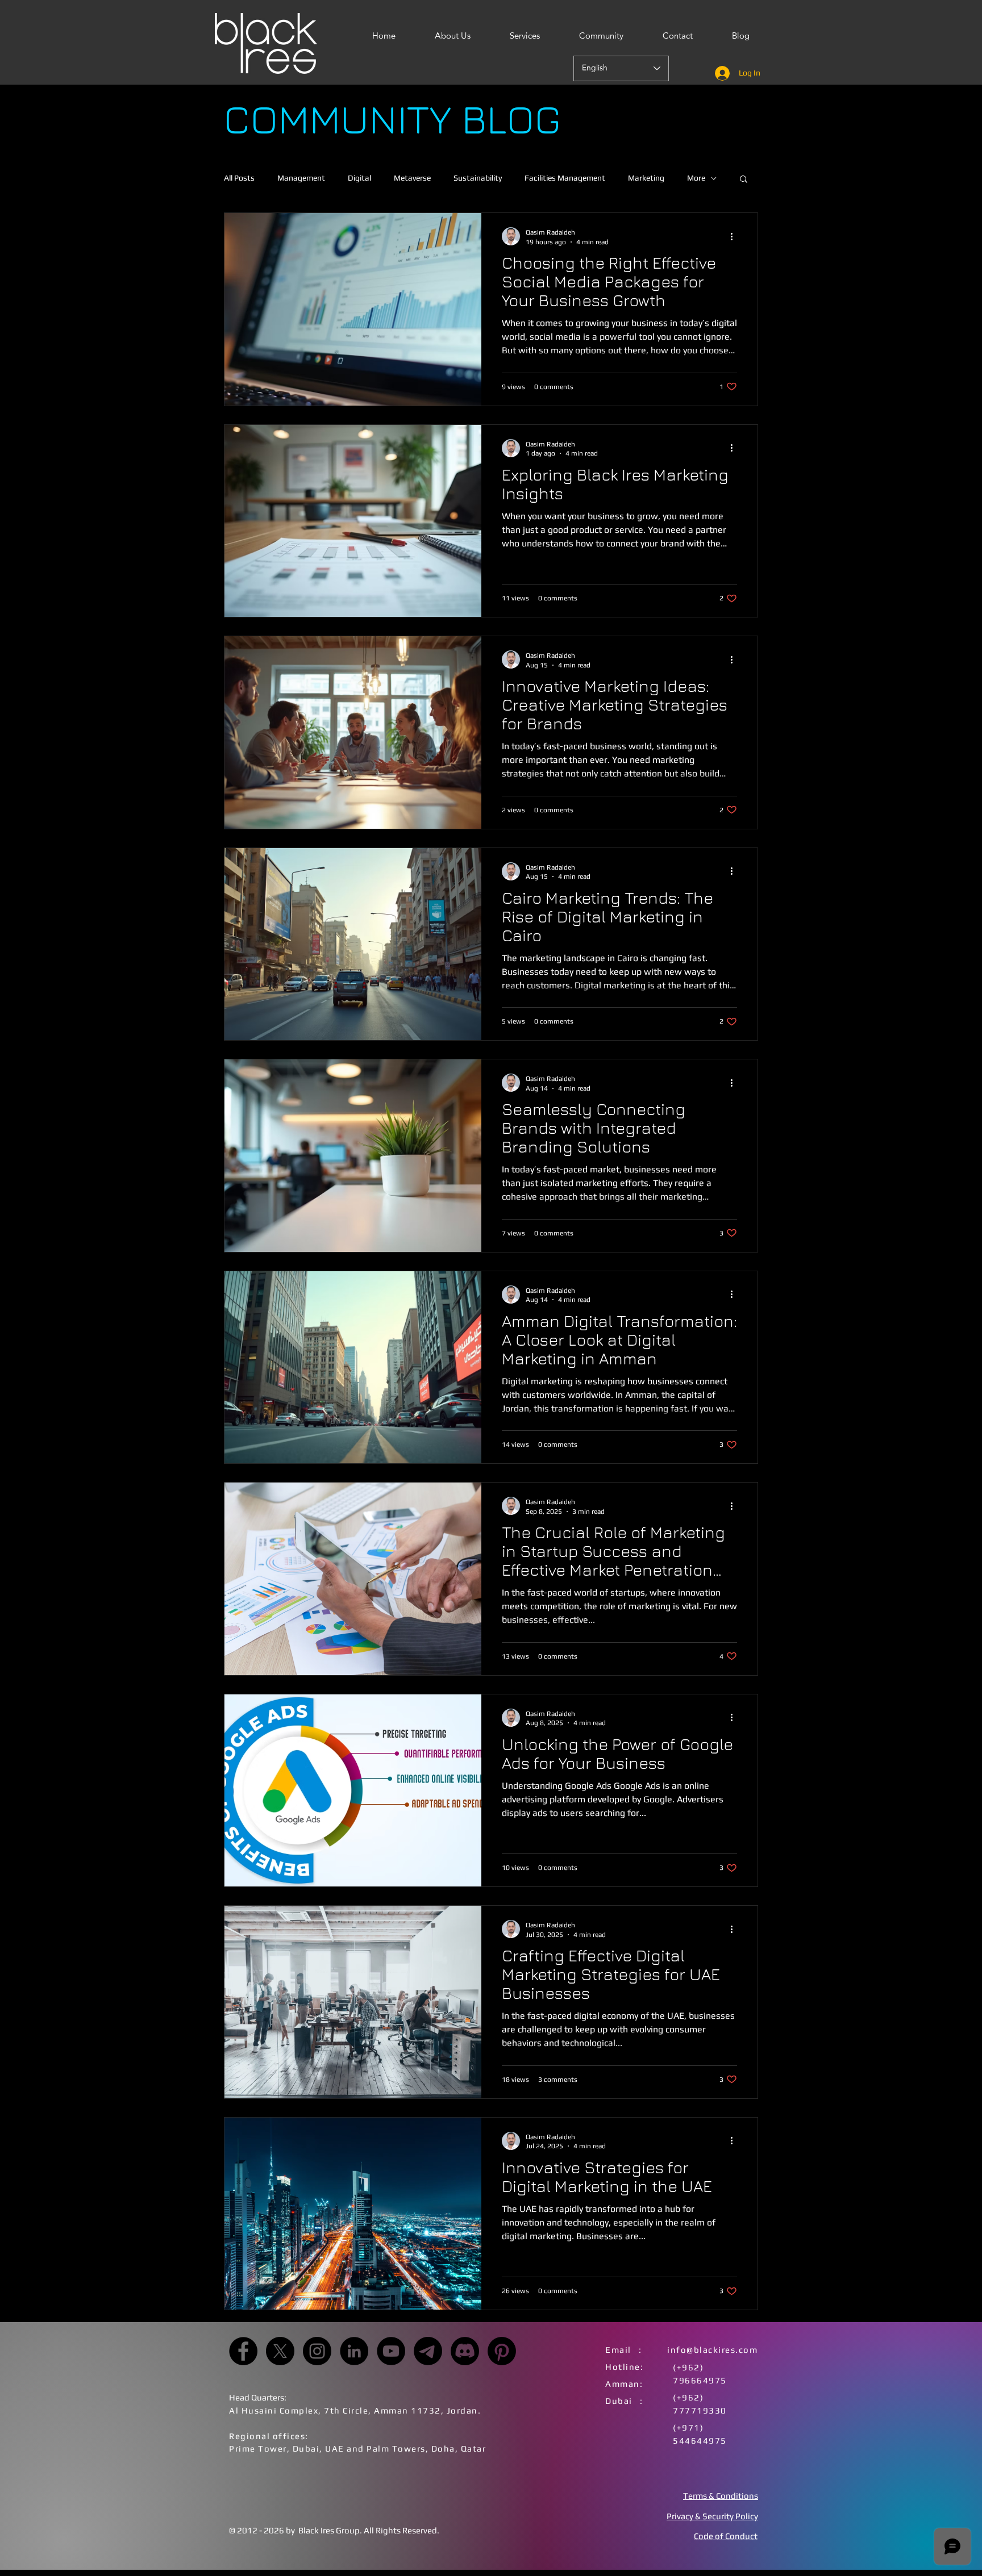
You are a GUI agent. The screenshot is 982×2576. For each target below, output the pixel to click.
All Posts (239, 178)
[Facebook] (243, 2351)
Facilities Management (565, 178)
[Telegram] (428, 2351)
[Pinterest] (502, 2351)
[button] (744, 180)
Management (301, 178)
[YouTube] (391, 2351)
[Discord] (465, 2351)
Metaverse (412, 178)
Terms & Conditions (721, 2496)
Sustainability (478, 178)
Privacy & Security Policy (712, 2516)
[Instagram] (317, 2351)
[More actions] (735, 236)
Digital (359, 178)
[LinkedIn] (354, 2351)
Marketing (646, 178)
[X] (280, 2351)
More (696, 178)
